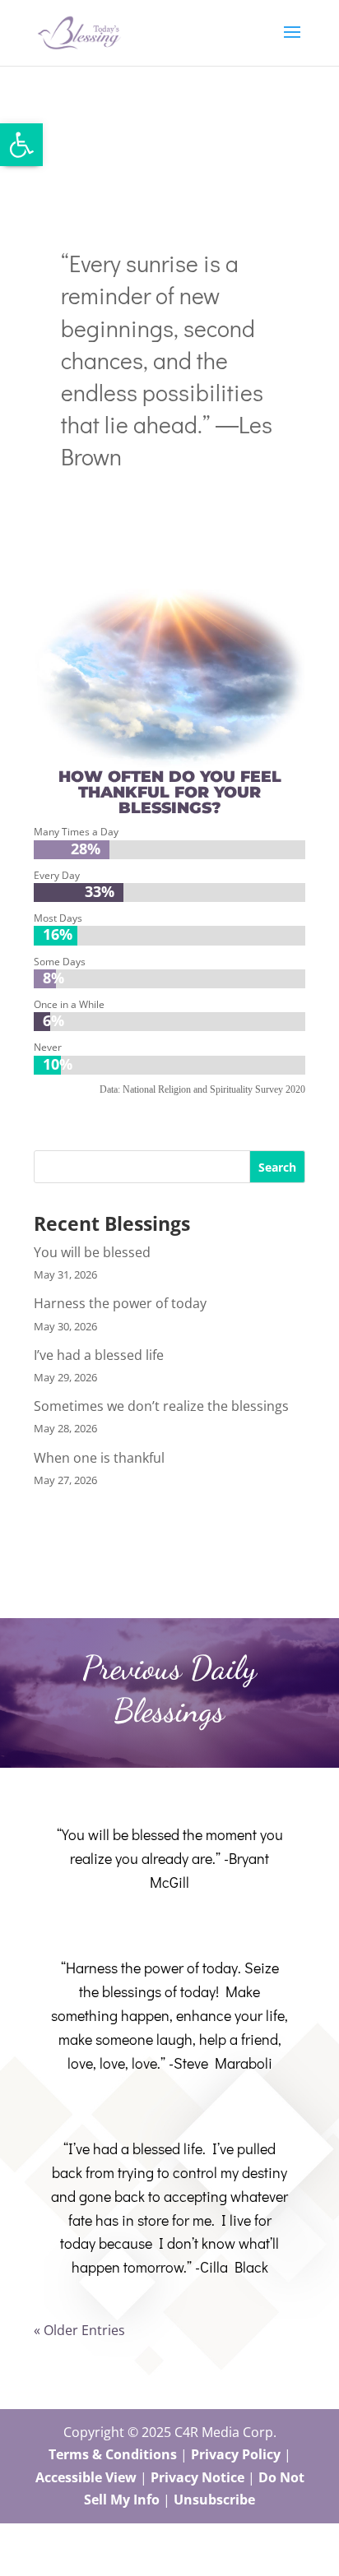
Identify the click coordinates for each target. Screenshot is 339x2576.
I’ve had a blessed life (99, 1355)
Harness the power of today (120, 1303)
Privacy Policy (236, 2454)
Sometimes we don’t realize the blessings (161, 1406)
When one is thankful (99, 1458)
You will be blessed (92, 1252)
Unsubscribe (214, 2500)
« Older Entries (79, 2330)
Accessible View (86, 2477)
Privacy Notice (197, 2477)
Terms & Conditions (113, 2454)
